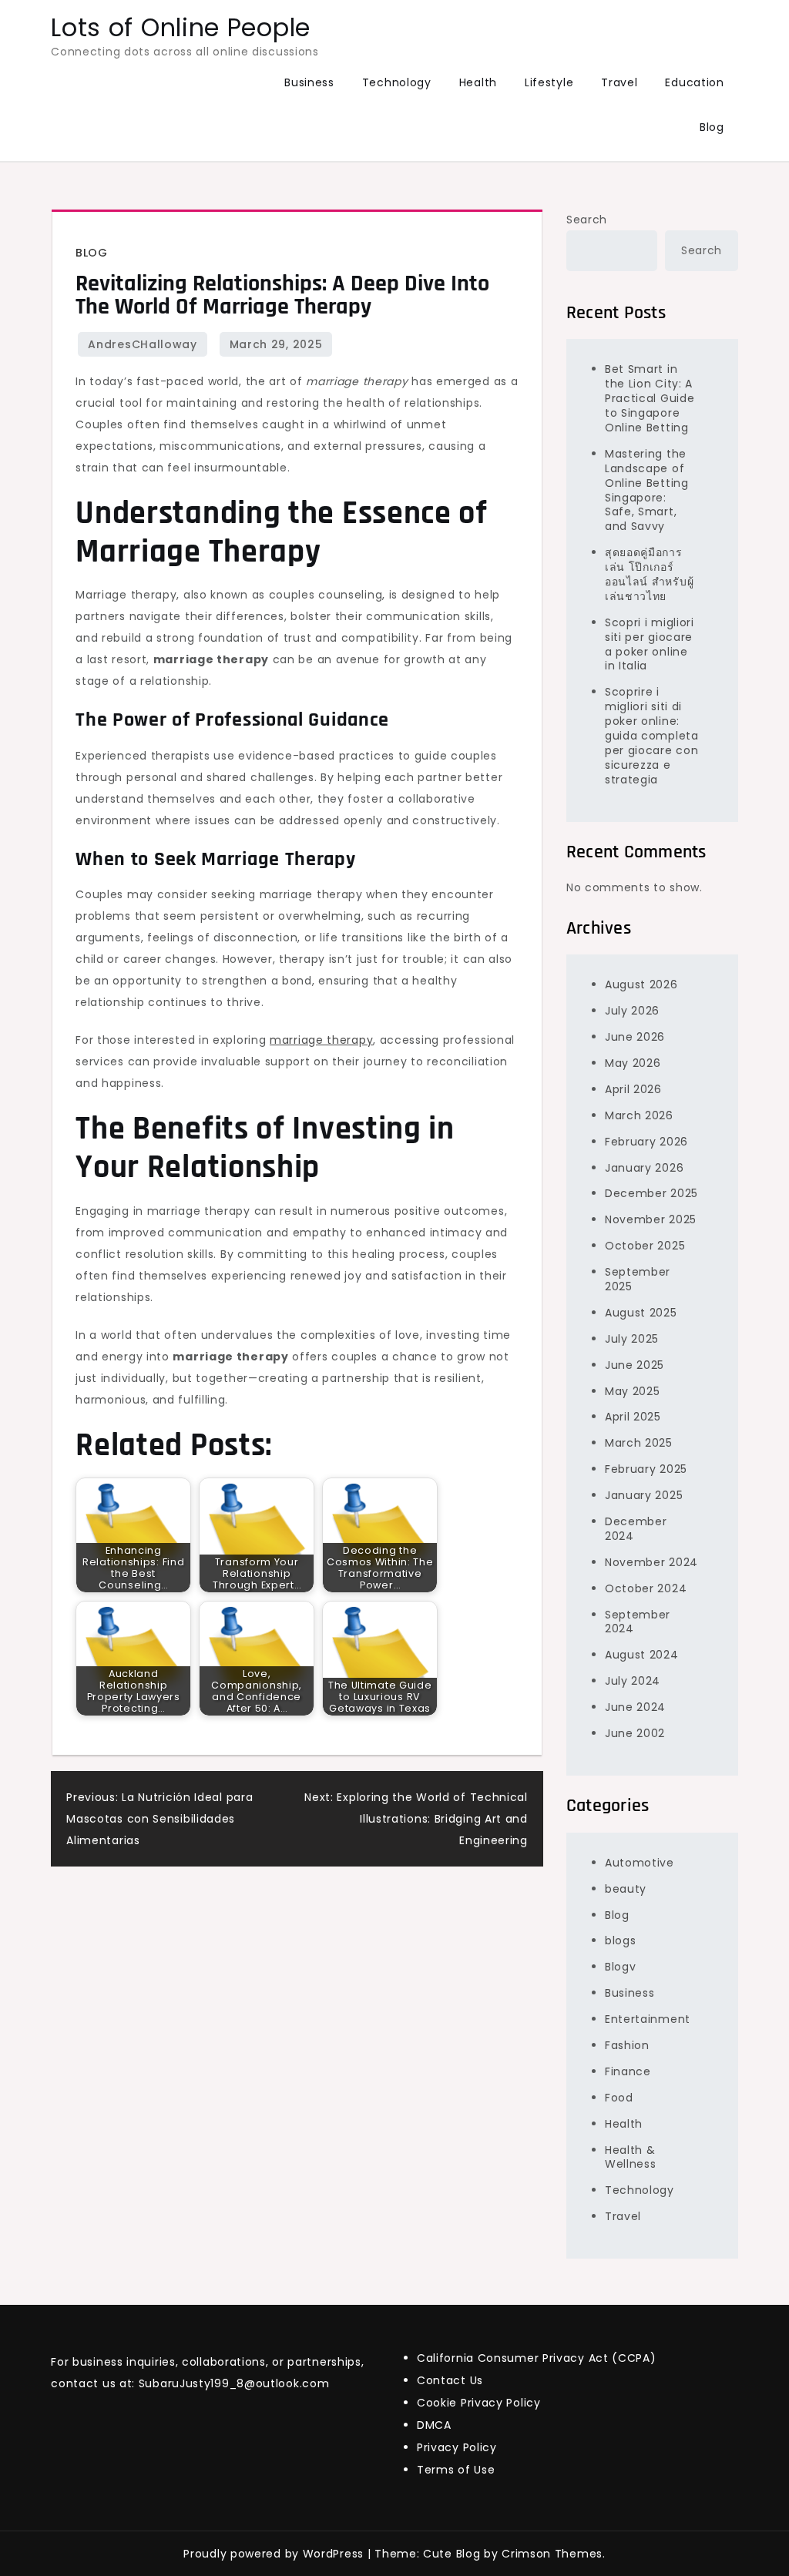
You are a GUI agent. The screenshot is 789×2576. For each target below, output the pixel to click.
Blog (712, 127)
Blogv (621, 1967)
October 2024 (646, 1588)
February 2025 (646, 1469)
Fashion (627, 2045)
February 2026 (646, 1142)
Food (619, 2098)
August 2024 (642, 1655)
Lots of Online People (181, 27)
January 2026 (644, 1168)
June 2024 (635, 1707)
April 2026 (633, 1089)
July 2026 (632, 1011)
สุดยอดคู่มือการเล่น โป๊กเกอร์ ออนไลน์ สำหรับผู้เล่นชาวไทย (649, 574)
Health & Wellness (631, 2157)
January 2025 (644, 1495)
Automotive (640, 1863)
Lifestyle (549, 82)
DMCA (434, 2425)
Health (478, 82)
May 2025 (633, 1391)
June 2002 (635, 1733)
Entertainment (648, 2019)
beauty (626, 1889)
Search (587, 220)
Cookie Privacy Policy (479, 2403)
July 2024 (633, 1681)
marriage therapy (321, 1040)
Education (694, 82)
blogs (621, 1940)
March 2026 (639, 1115)
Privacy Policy (457, 2447)
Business (309, 82)
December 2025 (651, 1193)
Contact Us (450, 2380)
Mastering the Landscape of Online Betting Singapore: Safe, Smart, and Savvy (647, 490)
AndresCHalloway (143, 344)
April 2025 (633, 1417)
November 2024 (651, 1562)
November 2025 (651, 1219)
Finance (628, 2071)
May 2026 (633, 1063)
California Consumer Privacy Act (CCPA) (537, 2358)
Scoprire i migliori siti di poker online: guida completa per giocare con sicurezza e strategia (652, 735)
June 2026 (635, 1037)
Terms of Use (456, 2470)
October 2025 (645, 1246)
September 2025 (638, 1279)
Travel (619, 82)
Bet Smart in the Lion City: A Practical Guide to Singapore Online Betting (650, 398)
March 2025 (639, 1443)
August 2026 (641, 984)
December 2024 (636, 1529)
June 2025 (635, 1365)
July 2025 (632, 1339)
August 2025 (641, 1313)
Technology (397, 82)
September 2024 (638, 1622)
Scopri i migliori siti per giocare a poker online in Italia (650, 644)
